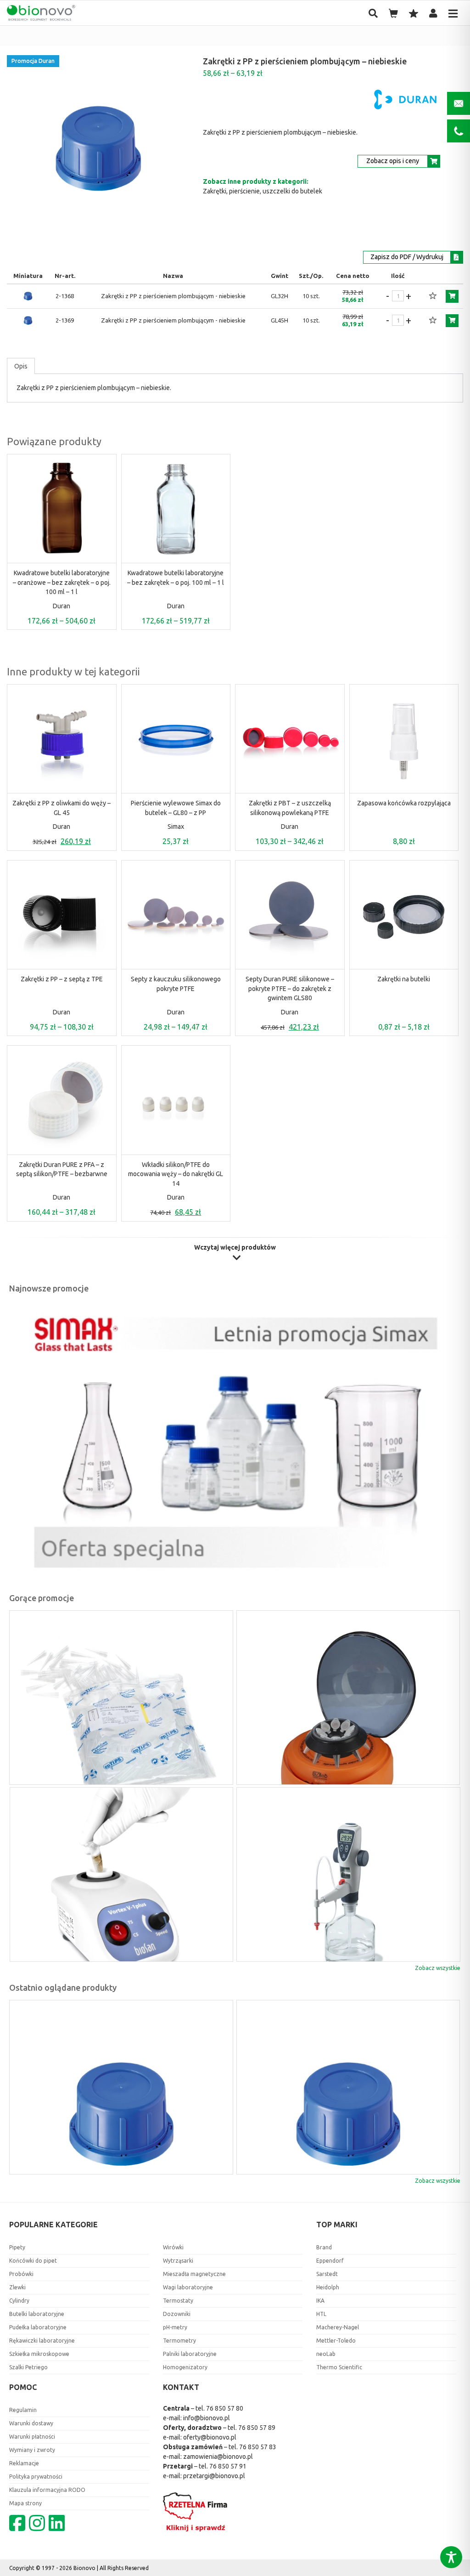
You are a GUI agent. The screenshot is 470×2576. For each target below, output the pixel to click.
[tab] (21, 366)
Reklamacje (24, 2463)
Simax (176, 827)
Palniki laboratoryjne (190, 2354)
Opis (21, 366)
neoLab (326, 2354)
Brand (324, 2247)
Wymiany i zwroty (32, 2450)
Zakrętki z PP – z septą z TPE (62, 979)
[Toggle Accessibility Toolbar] (451, 2557)
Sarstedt (327, 2274)
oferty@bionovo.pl (210, 2437)
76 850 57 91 (228, 2466)
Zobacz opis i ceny (393, 161)
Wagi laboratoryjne (188, 2287)
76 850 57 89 (257, 2428)
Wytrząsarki (178, 2261)
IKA (320, 2301)
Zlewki (17, 2287)
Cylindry (19, 2301)
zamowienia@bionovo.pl (218, 2457)
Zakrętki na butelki (404, 979)
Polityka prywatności (36, 2477)
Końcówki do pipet (33, 2261)
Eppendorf (330, 2261)
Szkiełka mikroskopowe (39, 2354)
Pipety (17, 2247)
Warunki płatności (32, 2437)
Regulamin (23, 2410)
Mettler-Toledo (336, 2341)
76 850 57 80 (225, 2408)
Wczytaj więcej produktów (235, 1248)
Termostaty (178, 2301)
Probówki (21, 2274)
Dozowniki (177, 2314)
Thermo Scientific (339, 2367)
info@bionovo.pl (207, 2418)
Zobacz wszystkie (438, 1968)
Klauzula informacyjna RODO (47, 2490)
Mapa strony (25, 2503)
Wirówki (173, 2247)
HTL (321, 2314)
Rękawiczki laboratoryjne (42, 2341)
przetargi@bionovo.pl (214, 2476)
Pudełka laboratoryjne (38, 2327)
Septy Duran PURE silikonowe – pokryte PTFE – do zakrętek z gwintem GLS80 (290, 988)
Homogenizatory (185, 2367)
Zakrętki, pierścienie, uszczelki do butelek (263, 191)
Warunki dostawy (31, 2423)
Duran (62, 606)
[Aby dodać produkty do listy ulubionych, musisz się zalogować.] (433, 296)
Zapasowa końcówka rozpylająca (404, 803)
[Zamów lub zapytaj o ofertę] (452, 296)
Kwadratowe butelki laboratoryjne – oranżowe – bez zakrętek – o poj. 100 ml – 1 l (62, 582)
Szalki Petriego (28, 2367)
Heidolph (328, 2287)
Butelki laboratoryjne (37, 2314)
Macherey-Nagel (338, 2327)
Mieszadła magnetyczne (194, 2274)
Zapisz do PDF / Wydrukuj (407, 257)
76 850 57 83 (258, 2447)
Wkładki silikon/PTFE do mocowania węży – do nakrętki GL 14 (176, 1174)
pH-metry (175, 2327)
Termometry (179, 2341)
